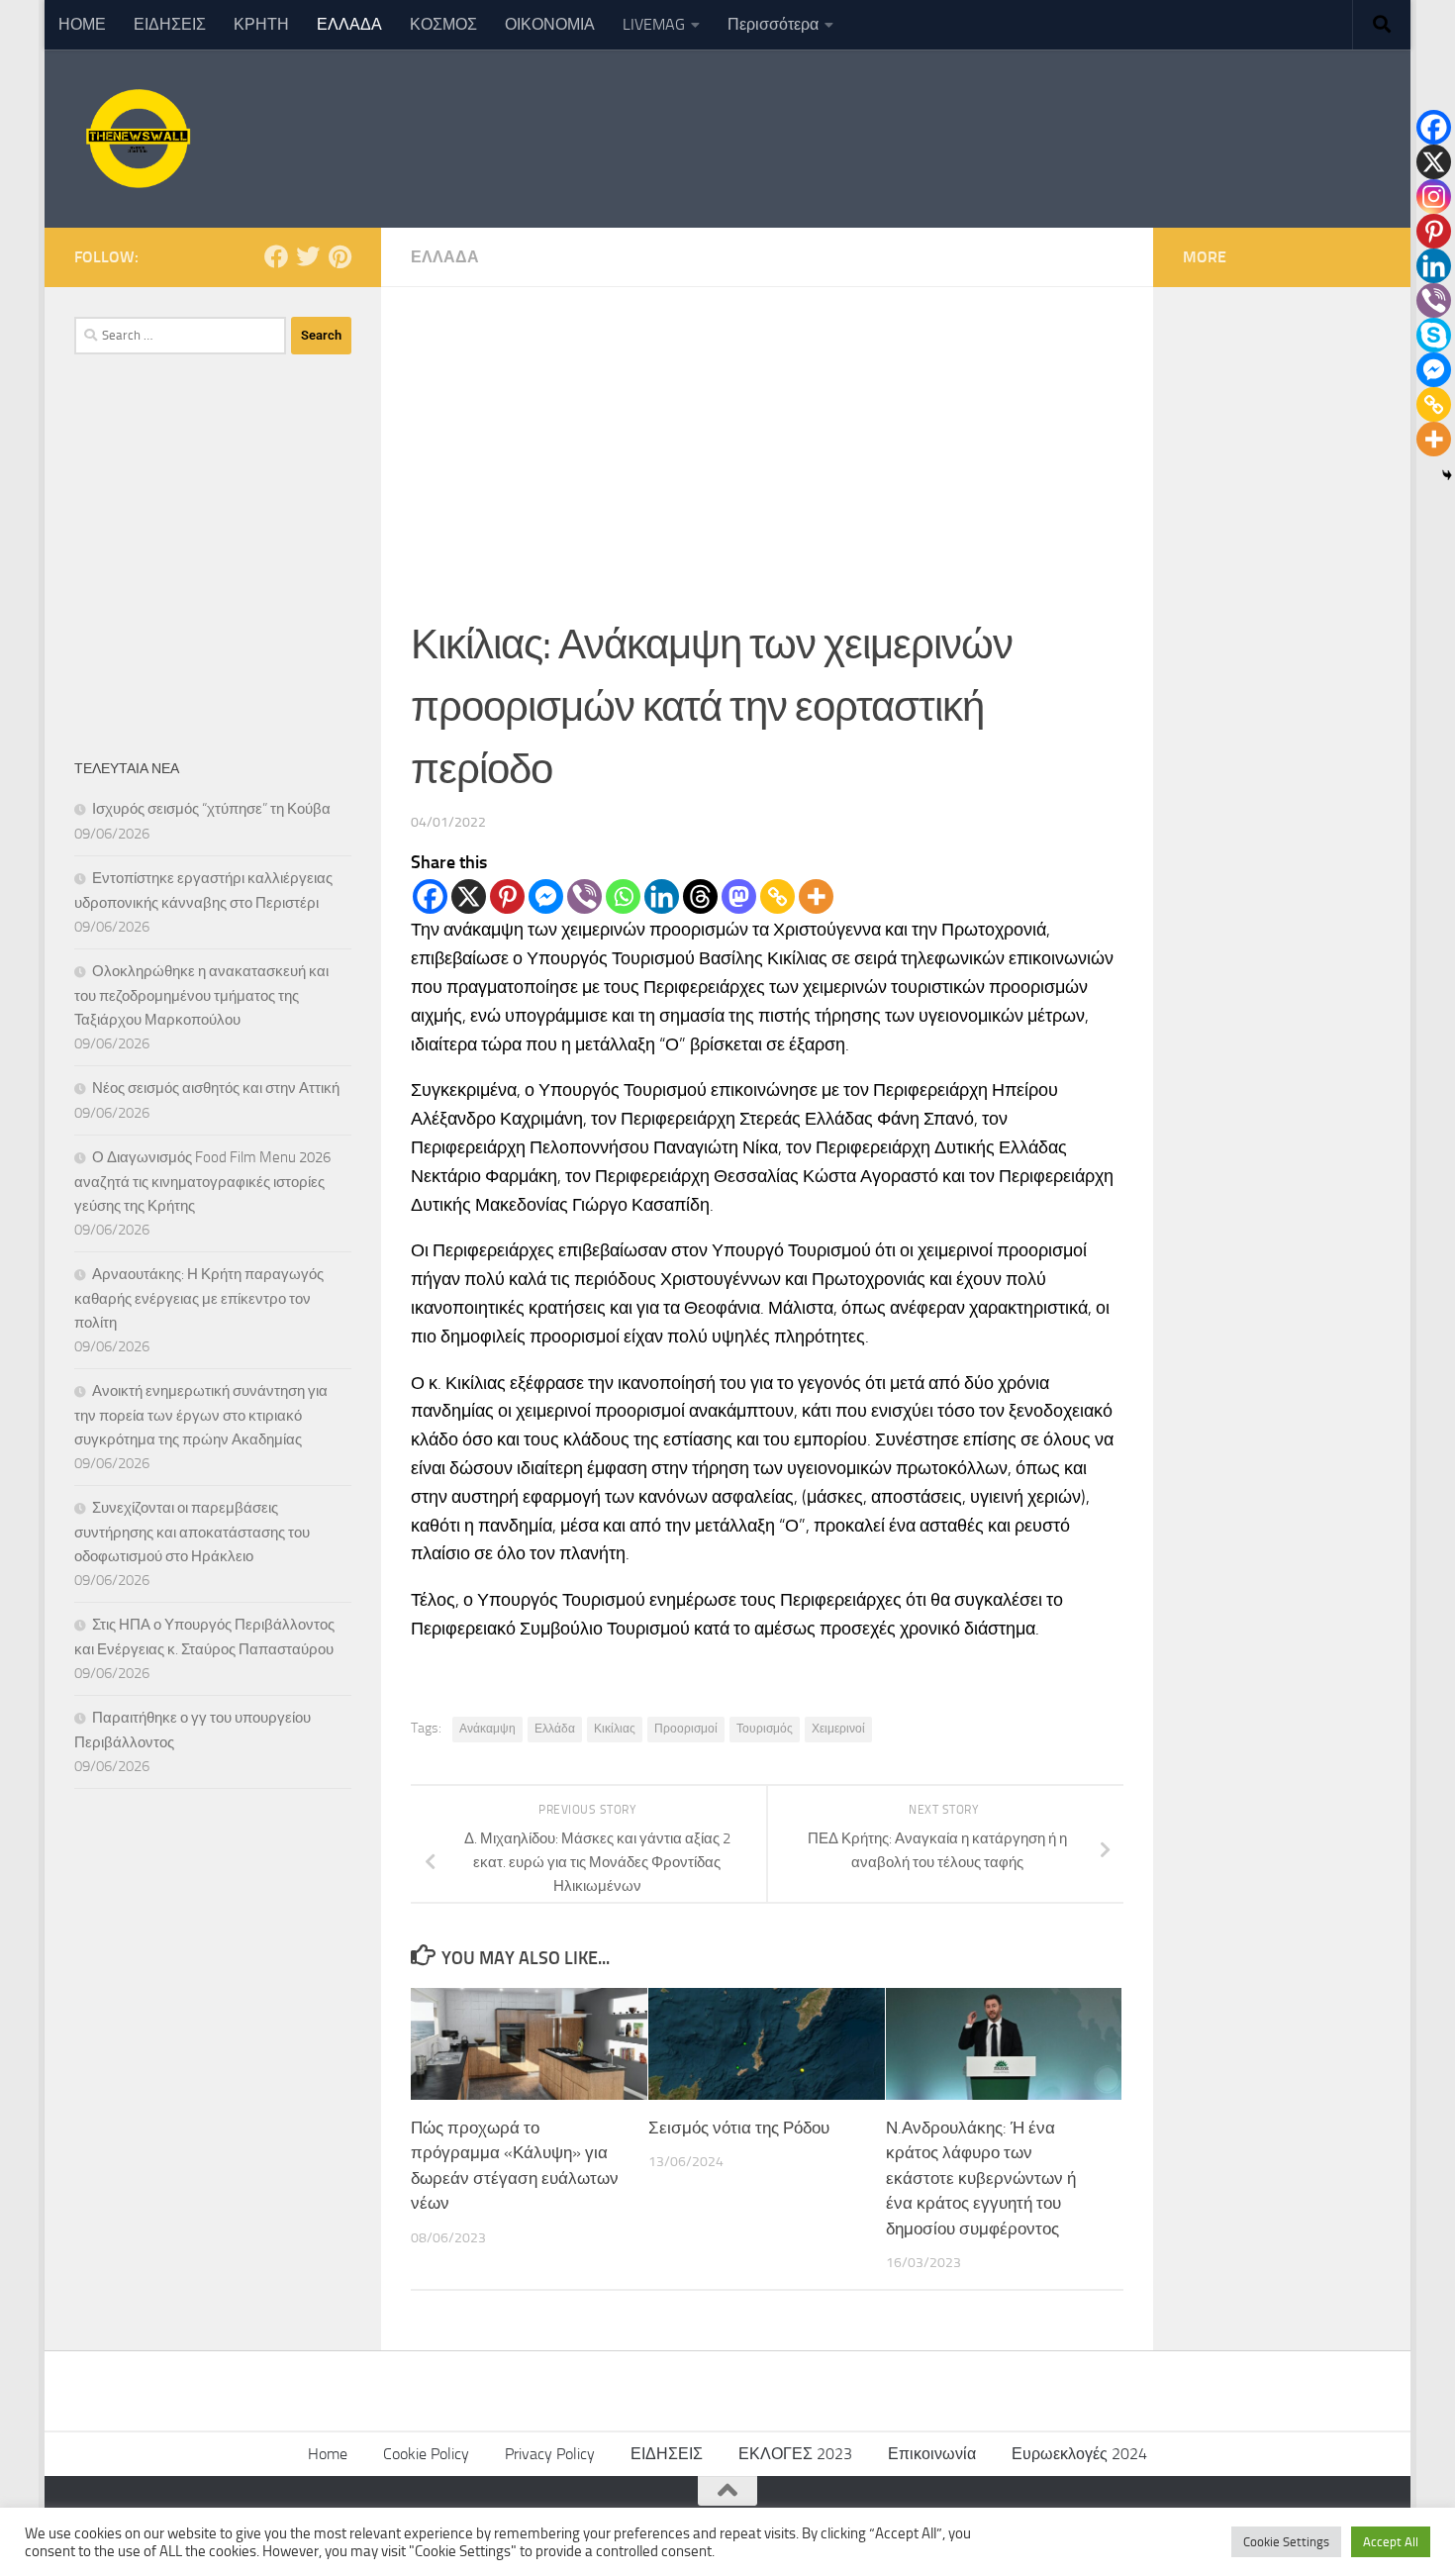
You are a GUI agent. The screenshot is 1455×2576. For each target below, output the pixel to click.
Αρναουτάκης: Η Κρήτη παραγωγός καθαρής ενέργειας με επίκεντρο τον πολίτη (199, 1298)
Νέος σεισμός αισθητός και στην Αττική (216, 1088)
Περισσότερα (773, 24)
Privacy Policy (550, 2454)
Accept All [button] (1391, 2542)
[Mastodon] (739, 896)
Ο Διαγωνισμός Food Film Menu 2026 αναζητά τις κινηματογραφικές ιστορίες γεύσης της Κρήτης (202, 1182)
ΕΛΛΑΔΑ (349, 24)
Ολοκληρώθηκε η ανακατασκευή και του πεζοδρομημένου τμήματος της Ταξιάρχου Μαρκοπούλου (201, 995)
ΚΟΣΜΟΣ (443, 24)
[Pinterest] (507, 896)
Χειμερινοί (838, 1729)
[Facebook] (430, 896)
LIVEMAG (654, 24)
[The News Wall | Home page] (136, 139)
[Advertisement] (767, 436)
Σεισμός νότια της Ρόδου (739, 2128)
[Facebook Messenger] (546, 896)
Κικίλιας (615, 1729)
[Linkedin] (662, 896)
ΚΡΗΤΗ (261, 24)
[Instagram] (1434, 197)
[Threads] (700, 896)
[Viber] (584, 896)
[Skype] (1434, 335)
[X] (469, 896)
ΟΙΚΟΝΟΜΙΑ (550, 24)
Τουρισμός (765, 1729)
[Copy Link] (777, 896)
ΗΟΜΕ (82, 24)
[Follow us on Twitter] (308, 256)
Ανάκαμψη (487, 1729)
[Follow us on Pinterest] (339, 256)
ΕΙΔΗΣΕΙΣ (170, 24)
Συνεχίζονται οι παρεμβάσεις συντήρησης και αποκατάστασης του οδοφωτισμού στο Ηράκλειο (192, 1532)
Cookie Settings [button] (1286, 2542)
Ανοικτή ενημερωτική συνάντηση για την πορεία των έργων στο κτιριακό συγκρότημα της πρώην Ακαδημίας (201, 1415)
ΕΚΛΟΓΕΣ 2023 (795, 2454)
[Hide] (1447, 475)
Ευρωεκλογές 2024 (1079, 2454)
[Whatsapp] (623, 896)
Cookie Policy (426, 2454)
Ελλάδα (555, 1729)
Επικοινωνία (932, 2454)
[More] (816, 896)
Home (328, 2454)
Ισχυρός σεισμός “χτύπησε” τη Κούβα (211, 809)
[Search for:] (180, 336)
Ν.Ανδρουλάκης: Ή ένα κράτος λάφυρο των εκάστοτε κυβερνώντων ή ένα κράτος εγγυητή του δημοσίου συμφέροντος (981, 2178)
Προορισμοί (686, 1729)
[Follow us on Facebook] (276, 256)
